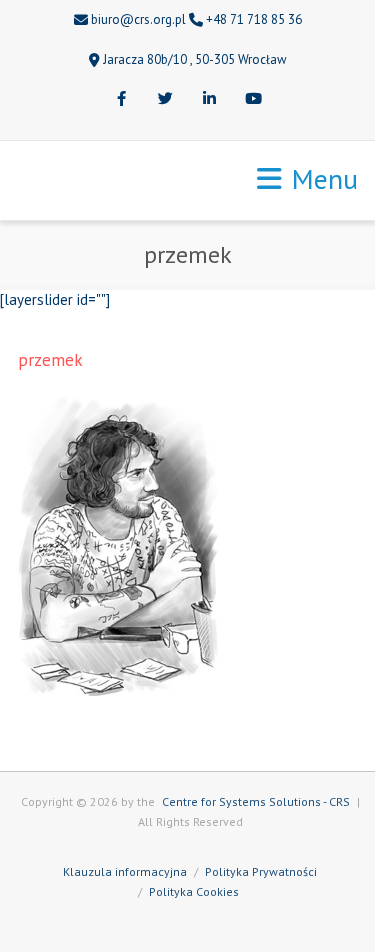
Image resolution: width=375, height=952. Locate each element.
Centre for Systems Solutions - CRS (256, 801)
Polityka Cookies (194, 891)
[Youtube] (254, 100)
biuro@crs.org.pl (138, 19)
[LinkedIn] (210, 100)
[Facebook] (122, 100)
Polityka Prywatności (261, 871)
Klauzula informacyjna (125, 871)
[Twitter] (166, 100)
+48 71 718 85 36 (254, 19)
